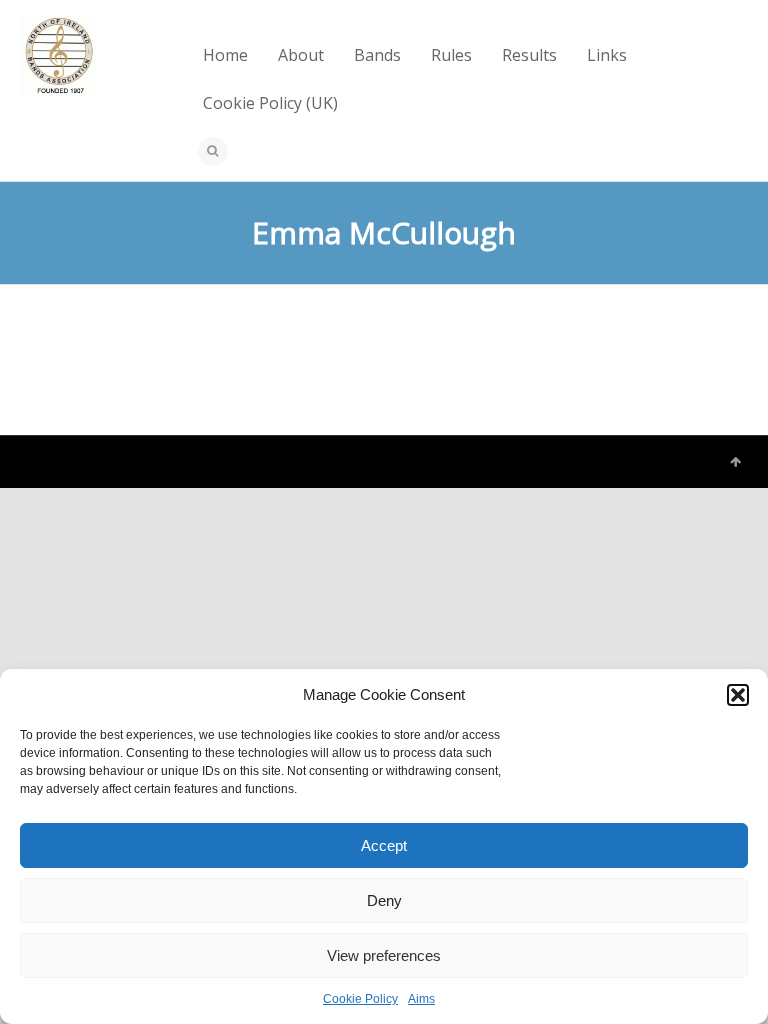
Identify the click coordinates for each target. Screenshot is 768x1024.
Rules (451, 55)
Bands (377, 55)
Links (607, 55)
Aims (421, 999)
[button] (738, 695)
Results (529, 55)
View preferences (384, 955)
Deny (384, 900)
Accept (384, 845)
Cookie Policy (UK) (270, 103)
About (301, 55)
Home (225, 55)
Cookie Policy (360, 999)
